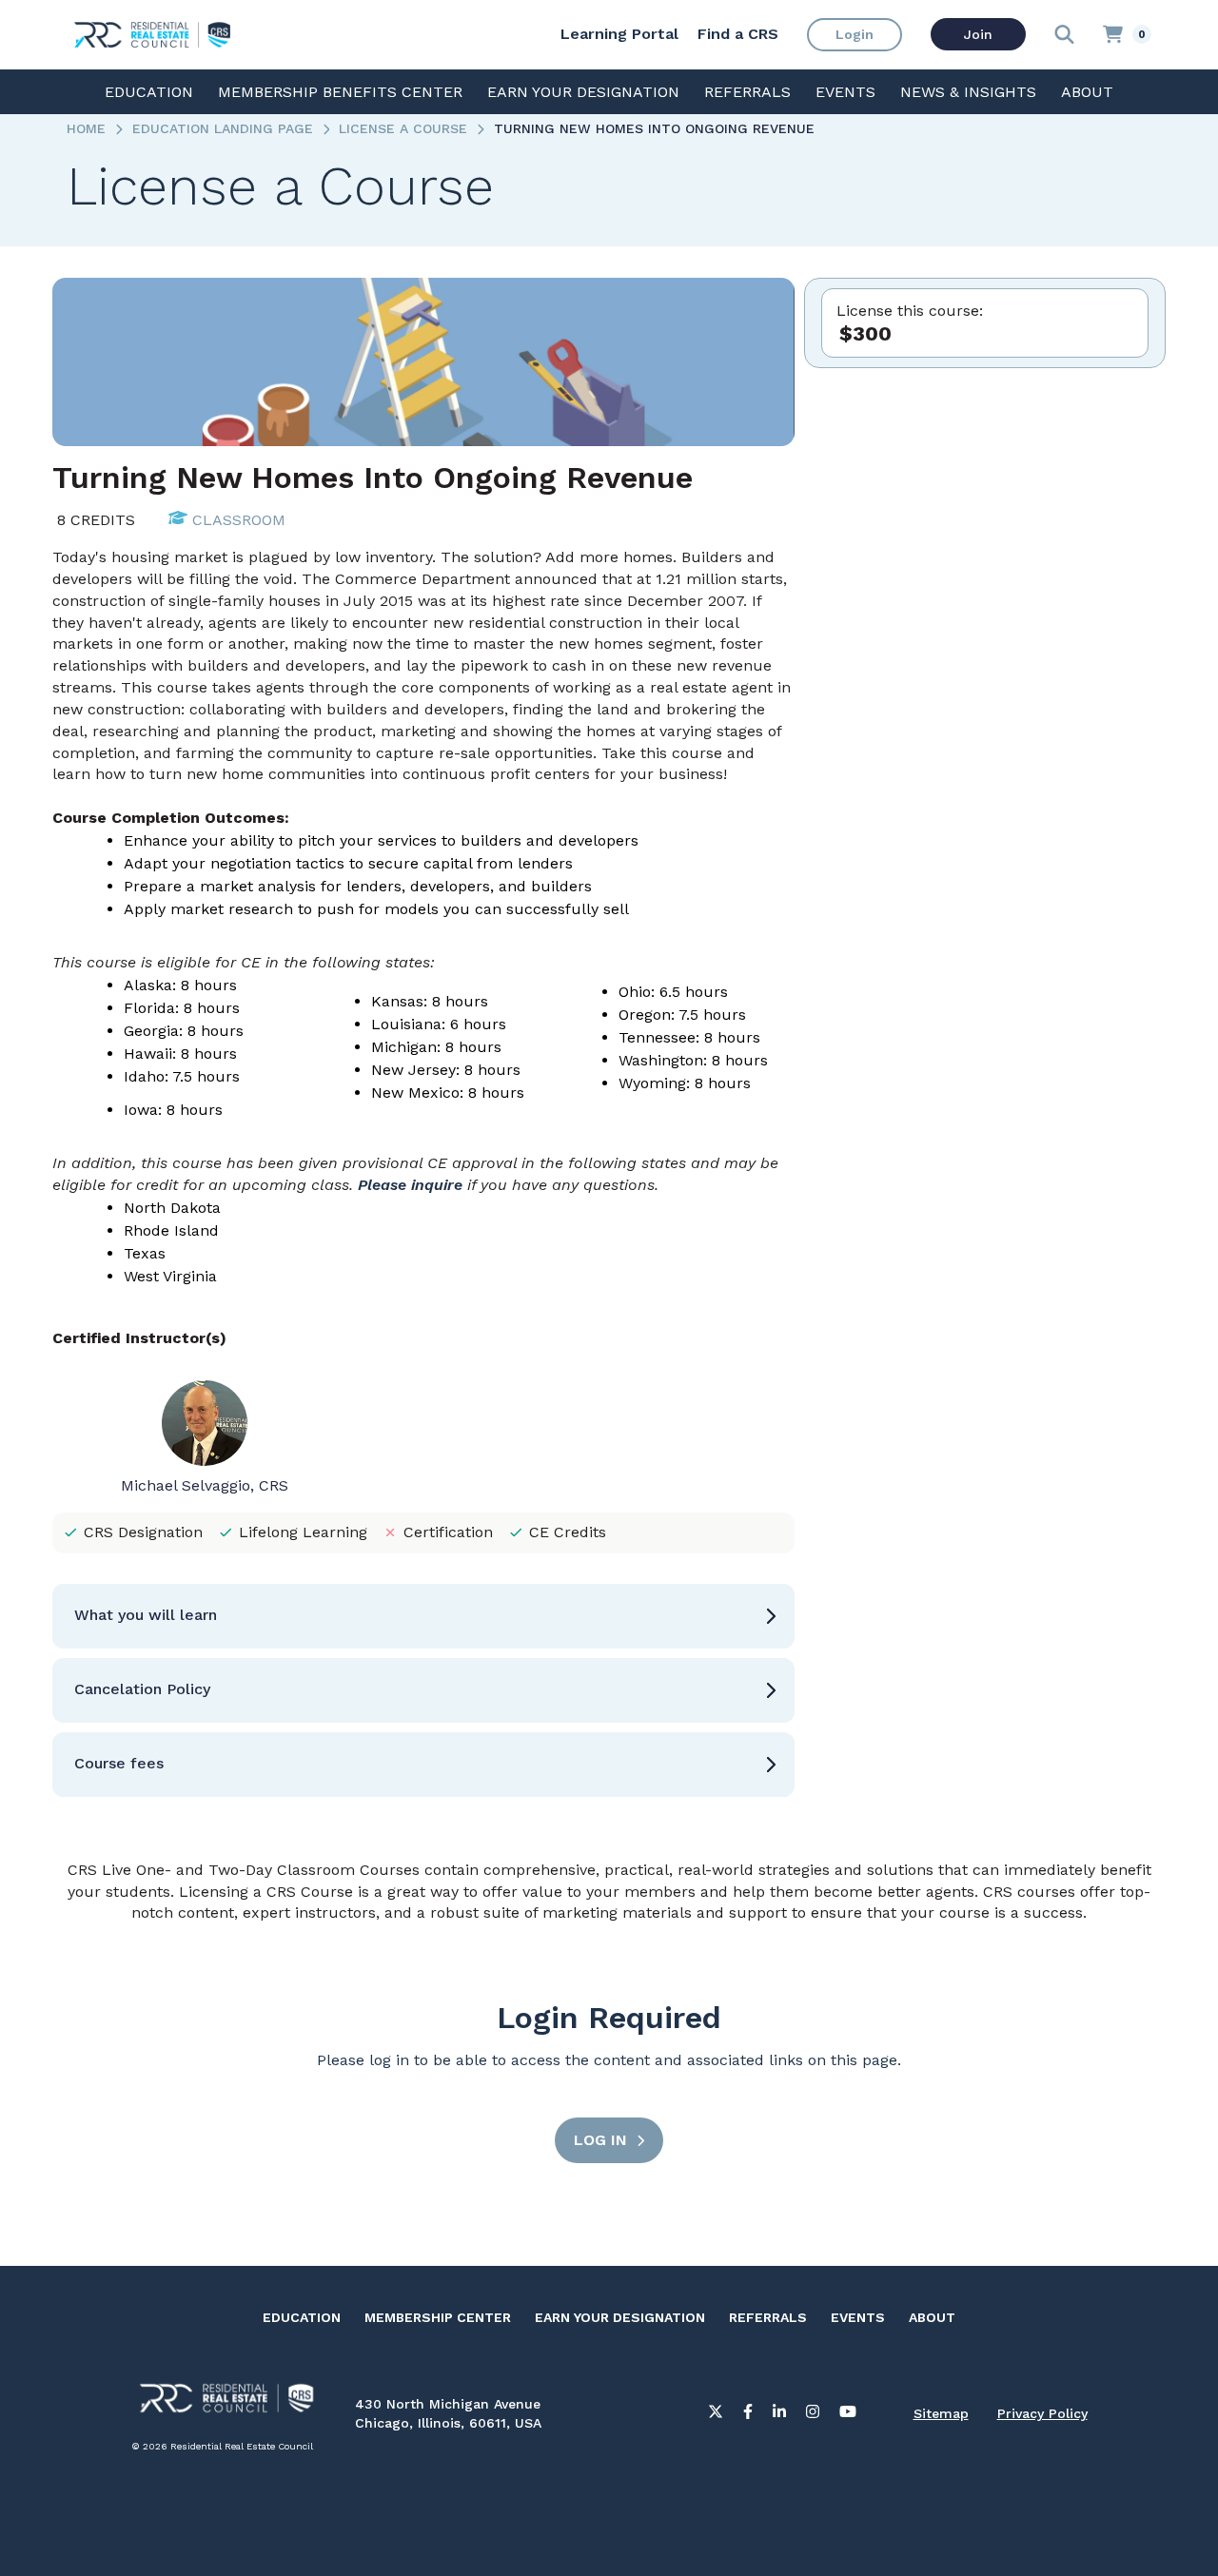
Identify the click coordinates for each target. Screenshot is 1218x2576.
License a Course (403, 128)
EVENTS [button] (845, 92)
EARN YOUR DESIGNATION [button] (583, 92)
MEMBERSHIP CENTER (438, 2317)
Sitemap (941, 2413)
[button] (423, 1616)
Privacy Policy (1042, 2413)
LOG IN (600, 2140)
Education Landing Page (223, 128)
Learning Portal (619, 34)
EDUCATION (302, 2317)
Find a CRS (738, 34)
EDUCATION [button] (149, 92)
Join (978, 34)
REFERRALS (768, 2317)
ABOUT (932, 2317)
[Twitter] (716, 2415)
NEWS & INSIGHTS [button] (968, 92)
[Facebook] (748, 2415)
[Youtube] (848, 2415)
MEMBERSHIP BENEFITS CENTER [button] (340, 92)
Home (86, 128)
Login (855, 34)
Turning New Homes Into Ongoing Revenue (654, 128)
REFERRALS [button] (747, 92)
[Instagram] (813, 2415)
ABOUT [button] (1087, 92)
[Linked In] (779, 2415)
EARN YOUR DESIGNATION (620, 2317)
